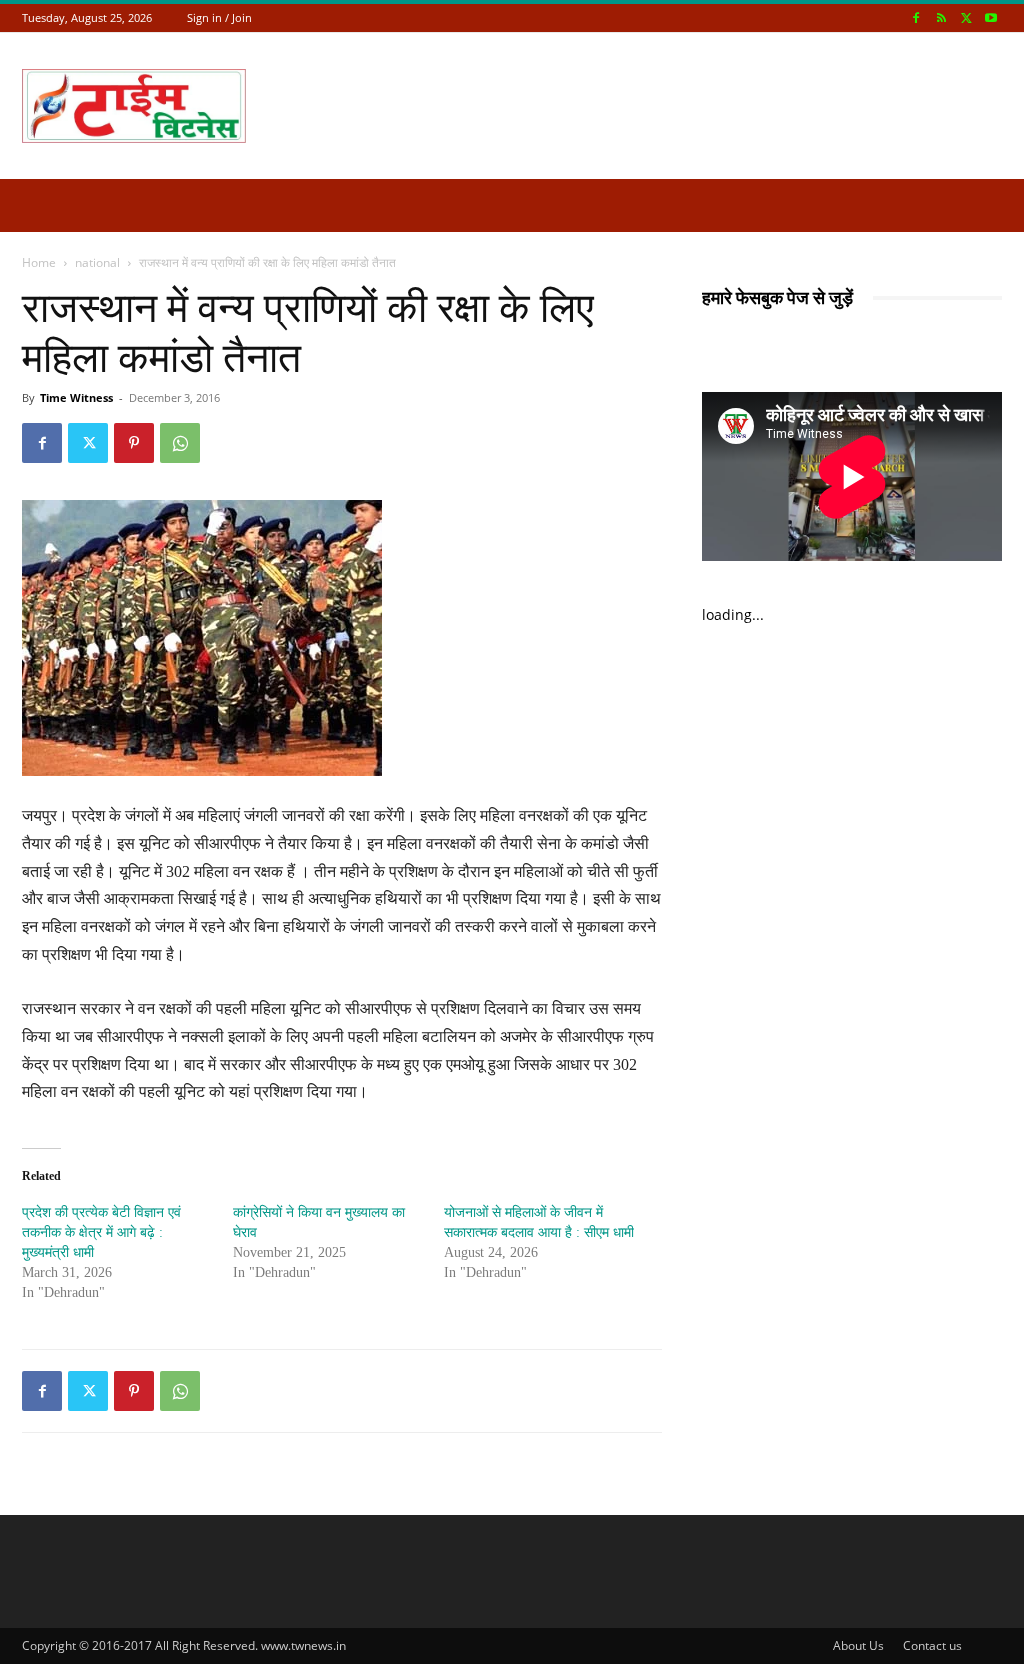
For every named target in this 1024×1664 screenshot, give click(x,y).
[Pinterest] (134, 443)
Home (39, 262)
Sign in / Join (219, 17)
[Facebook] (916, 17)
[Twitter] (966, 17)
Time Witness (76, 397)
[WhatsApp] (180, 443)
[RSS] (941, 17)
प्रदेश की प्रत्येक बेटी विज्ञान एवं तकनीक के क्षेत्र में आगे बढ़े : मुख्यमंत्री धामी (101, 1232)
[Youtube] (991, 17)
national (97, 262)
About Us (858, 1645)
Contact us (932, 1645)
